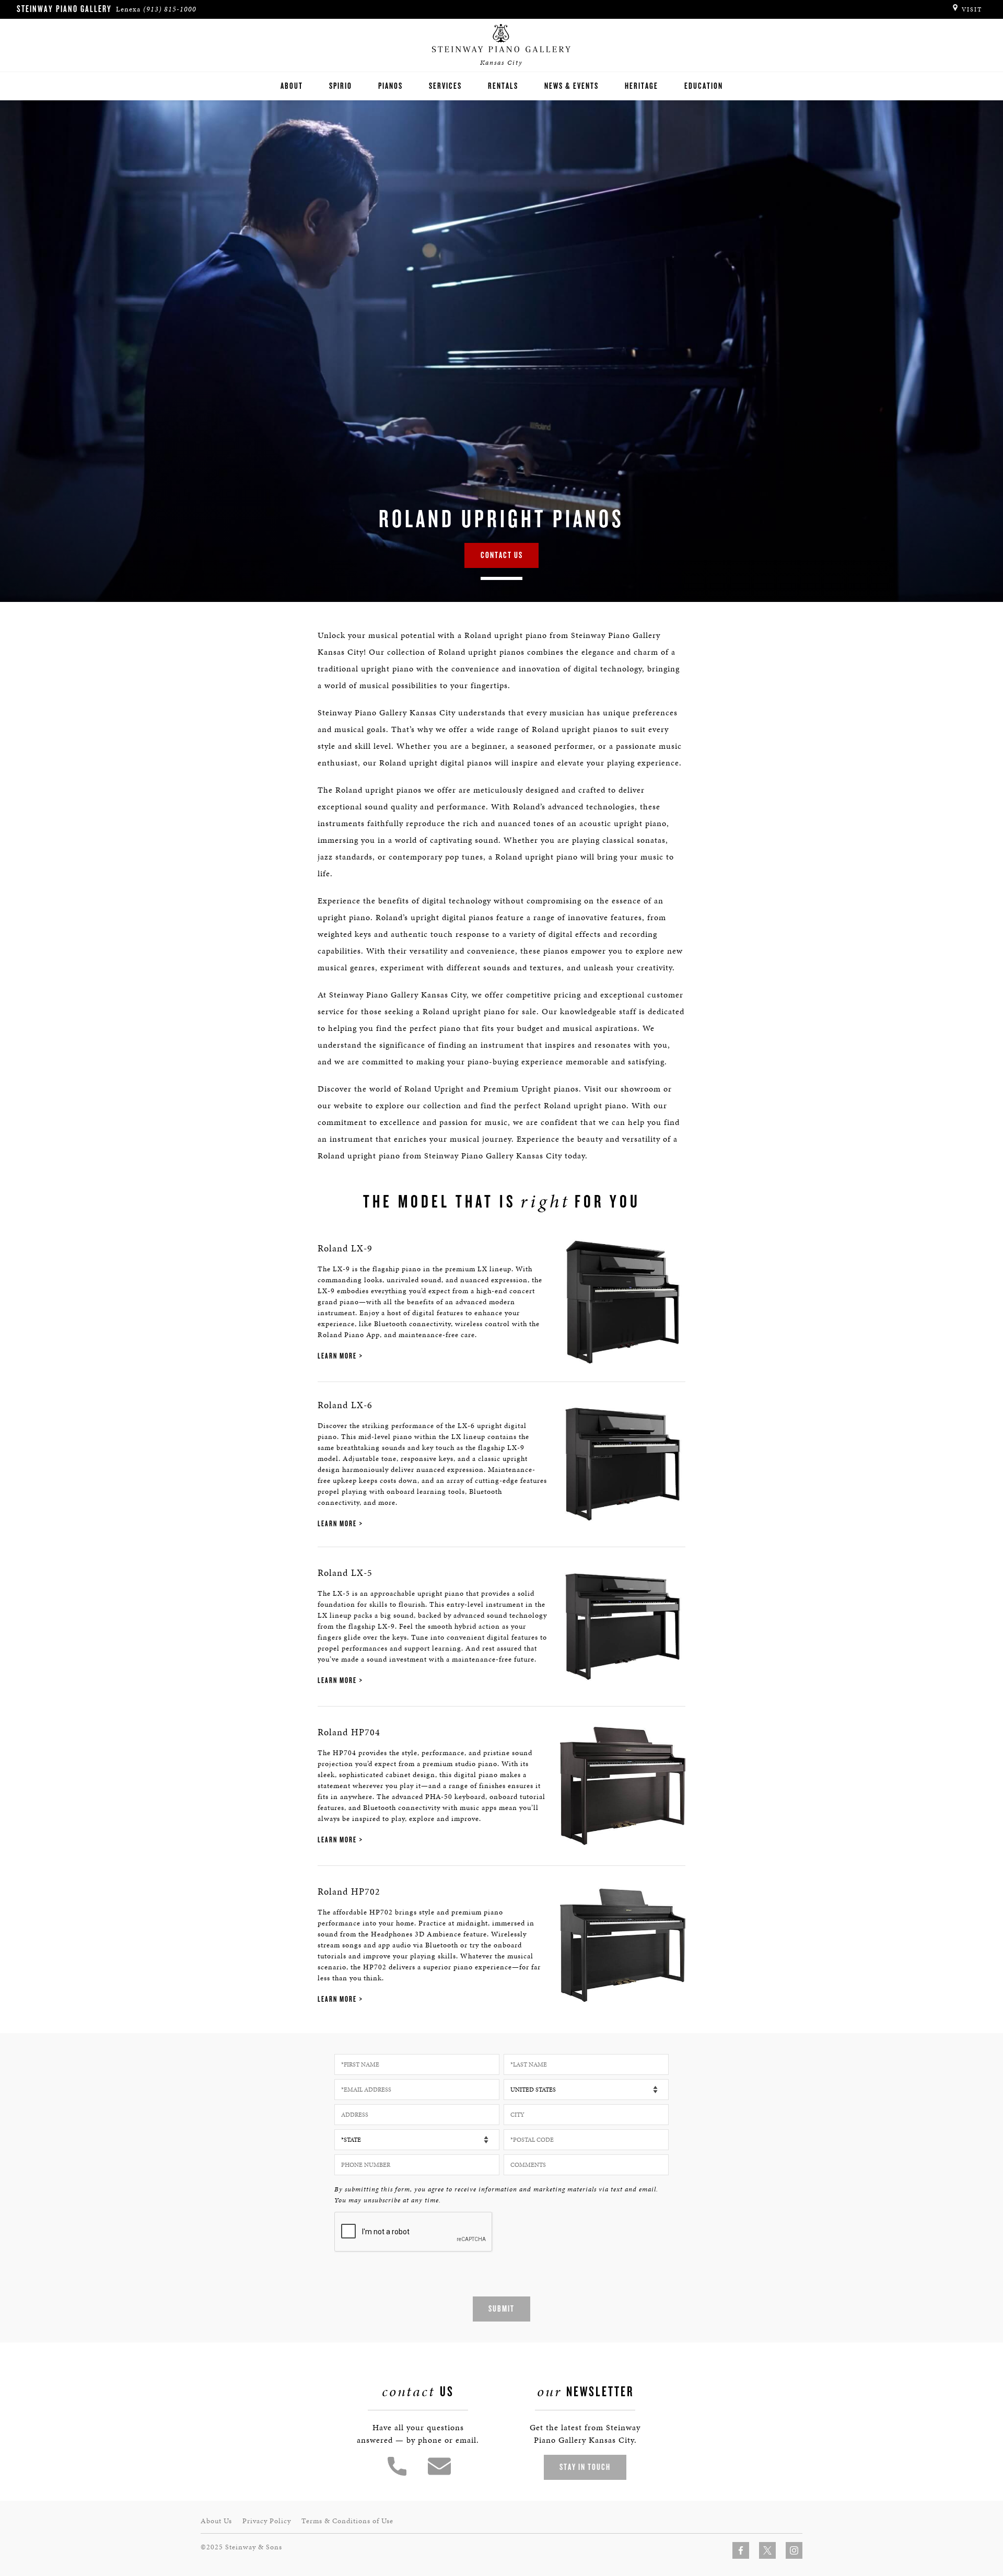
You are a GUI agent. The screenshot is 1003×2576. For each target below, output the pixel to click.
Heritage (642, 86)
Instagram (794, 2550)
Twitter (767, 2550)
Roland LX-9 (345, 1248)
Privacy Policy (267, 2521)
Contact (439, 2466)
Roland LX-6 (345, 1405)
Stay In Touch (585, 2467)
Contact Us (502, 555)
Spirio (341, 86)
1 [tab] (501, 578)
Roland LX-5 (345, 1573)
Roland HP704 (349, 1732)
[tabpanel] (501, 351)
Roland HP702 (349, 1891)
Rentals (503, 86)
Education (704, 86)
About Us (216, 2521)
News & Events (572, 86)
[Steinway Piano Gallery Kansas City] (501, 39)
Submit (501, 2309)
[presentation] (414, 2232)
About (292, 86)
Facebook (741, 2550)
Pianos (390, 86)
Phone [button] (397, 2466)
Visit (972, 9)
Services (445, 86)
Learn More (337, 1356)
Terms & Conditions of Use (347, 2521)
